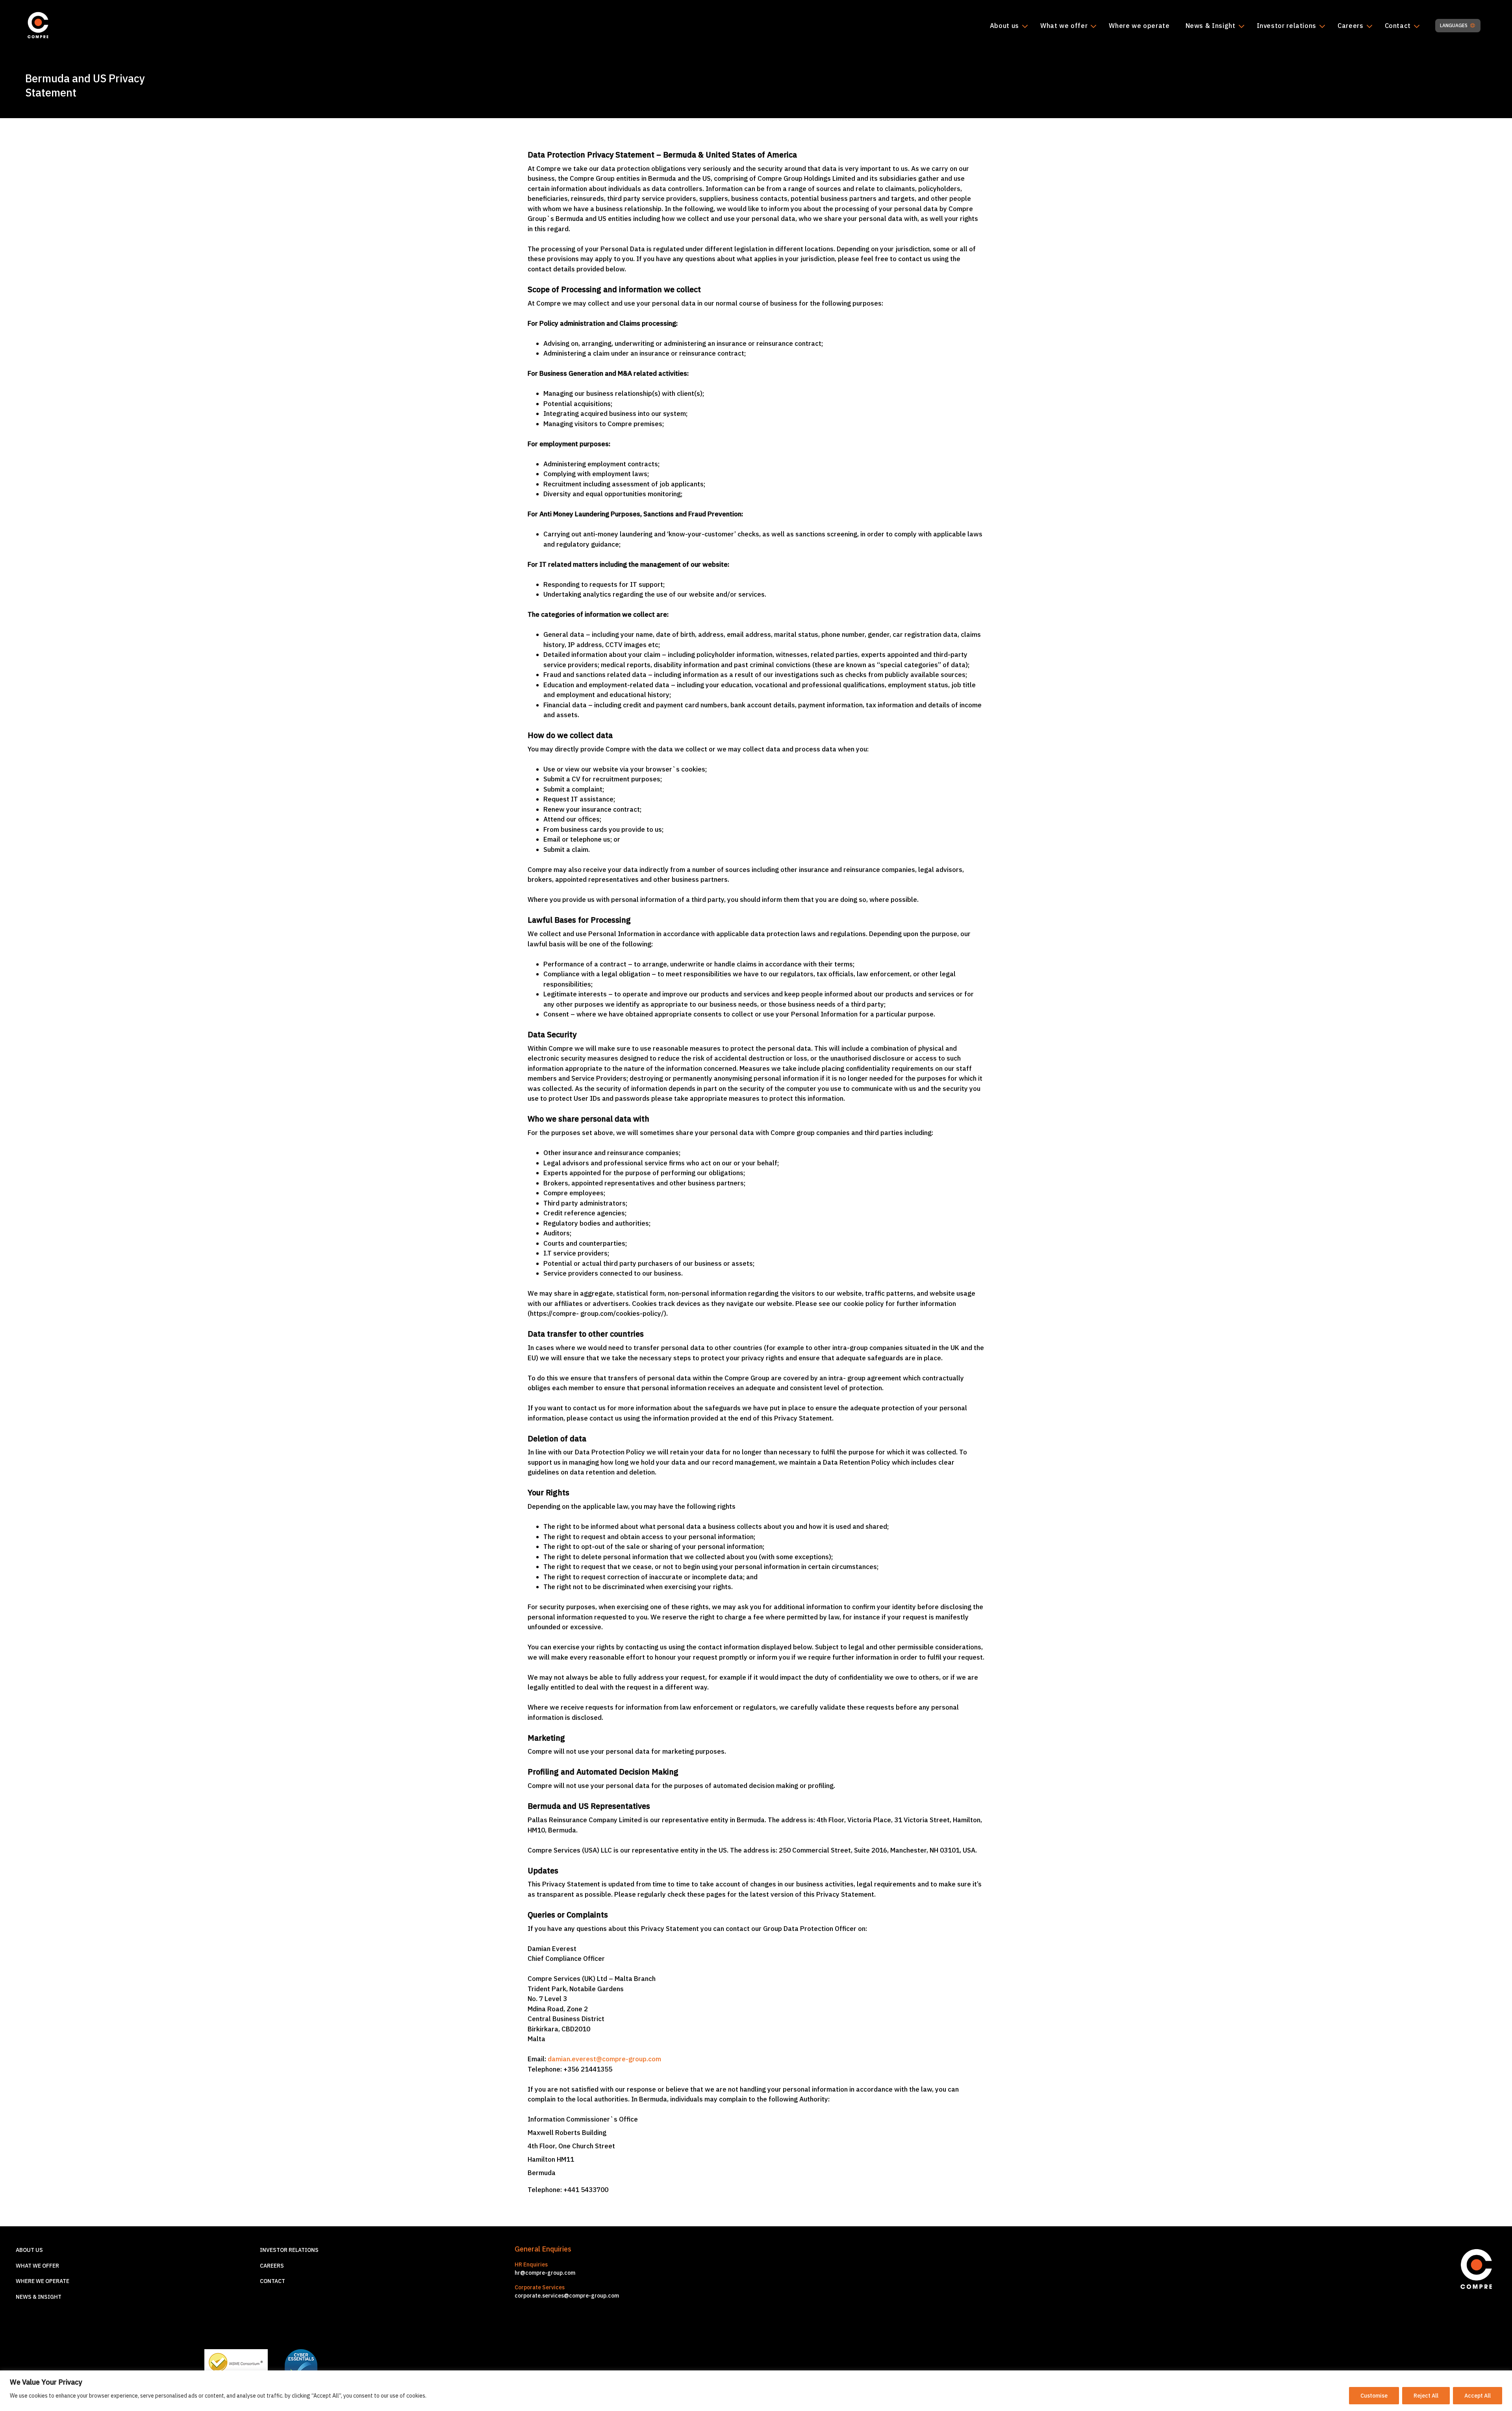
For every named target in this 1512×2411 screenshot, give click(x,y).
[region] (756, 2391)
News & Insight (1211, 26)
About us (1004, 26)
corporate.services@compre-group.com (567, 2296)
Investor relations (1287, 26)
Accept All (1478, 2396)
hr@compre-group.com (545, 2273)
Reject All (1426, 2396)
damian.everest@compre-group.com (604, 2059)
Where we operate (1139, 26)
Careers (1350, 26)
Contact (1398, 26)
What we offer (1064, 26)
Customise (1374, 2396)
